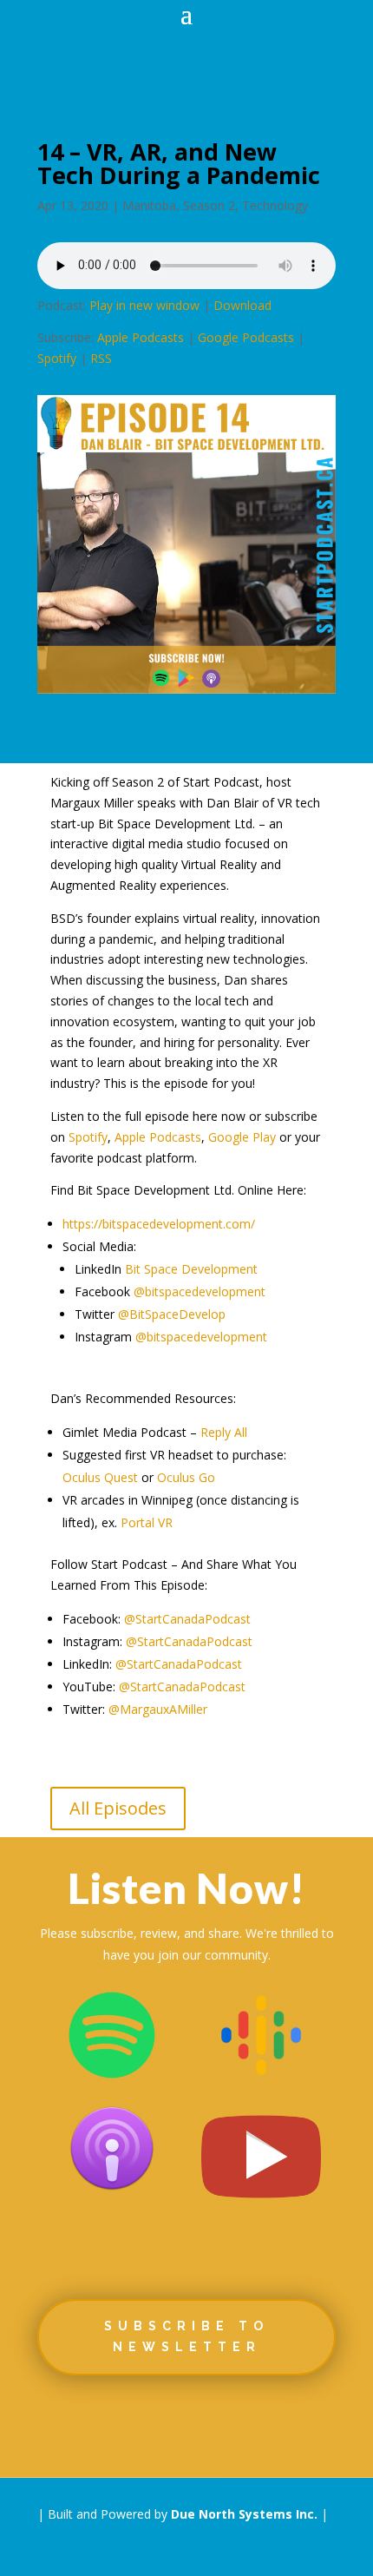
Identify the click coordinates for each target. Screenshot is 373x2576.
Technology (275, 205)
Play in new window (144, 305)
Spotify (57, 358)
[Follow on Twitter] (136, 2423)
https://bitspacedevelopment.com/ (159, 1224)
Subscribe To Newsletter (186, 2336)
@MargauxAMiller (158, 1709)
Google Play (242, 1137)
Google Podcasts (246, 337)
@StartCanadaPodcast (187, 1619)
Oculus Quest (100, 1477)
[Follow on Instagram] (237, 2423)
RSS (101, 358)
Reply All (224, 1432)
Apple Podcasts (141, 337)
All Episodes (118, 1808)
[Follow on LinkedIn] (186, 2423)
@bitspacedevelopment (200, 1291)
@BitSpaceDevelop (172, 1314)
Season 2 (209, 205)
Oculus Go (186, 1477)
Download (242, 305)
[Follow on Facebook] (86, 2423)
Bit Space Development (191, 1269)
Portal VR (147, 1522)
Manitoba (149, 205)
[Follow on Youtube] (287, 2423)
